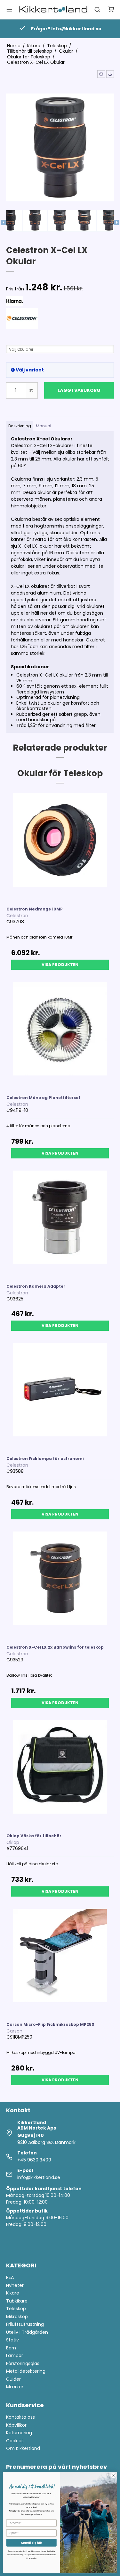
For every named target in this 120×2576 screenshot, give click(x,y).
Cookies (15, 2441)
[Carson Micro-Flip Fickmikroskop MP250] (60, 1962)
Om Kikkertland (23, 2448)
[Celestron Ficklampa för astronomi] (60, 1397)
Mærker (15, 2387)
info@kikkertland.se (39, 2177)
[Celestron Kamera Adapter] (60, 1224)
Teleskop (16, 2309)
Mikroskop (17, 2317)
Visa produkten (60, 965)
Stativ (12, 2340)
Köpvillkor (16, 2425)
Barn (11, 2348)
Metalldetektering (26, 2371)
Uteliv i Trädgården (27, 2332)
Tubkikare (17, 2301)
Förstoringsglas (23, 2363)
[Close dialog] (114, 2475)
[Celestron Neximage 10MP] (60, 847)
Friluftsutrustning (25, 2324)
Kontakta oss (20, 2417)
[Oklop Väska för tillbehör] (60, 1774)
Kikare (13, 2293)
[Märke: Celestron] (22, 324)
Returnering (19, 2433)
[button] (101, 74)
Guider (13, 2379)
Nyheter (15, 2285)
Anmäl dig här (31, 2543)
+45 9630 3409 (34, 2160)
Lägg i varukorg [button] (79, 390)
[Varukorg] (111, 10)
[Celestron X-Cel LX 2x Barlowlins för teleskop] (60, 1585)
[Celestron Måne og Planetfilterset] (60, 1036)
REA (10, 2277)
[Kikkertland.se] (53, 9)
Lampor (15, 2355)
